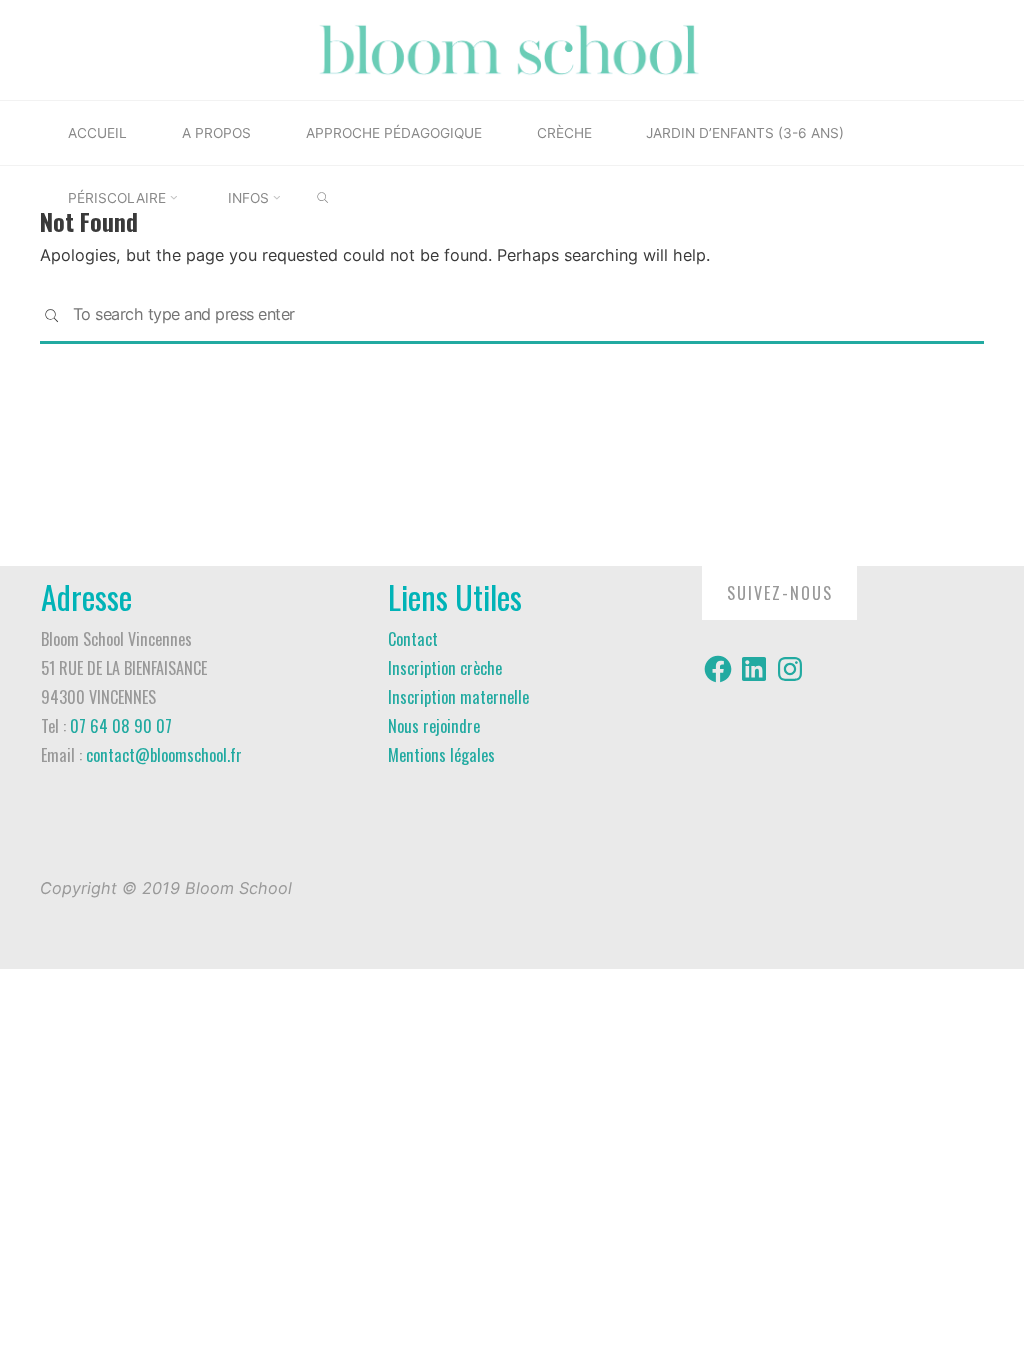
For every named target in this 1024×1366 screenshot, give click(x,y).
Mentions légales (441, 755)
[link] (322, 199)
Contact (413, 639)
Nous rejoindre (434, 726)
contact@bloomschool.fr (164, 755)
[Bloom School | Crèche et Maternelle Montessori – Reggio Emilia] (512, 48)
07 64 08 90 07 (121, 726)
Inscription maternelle (458, 697)
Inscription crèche (445, 668)
